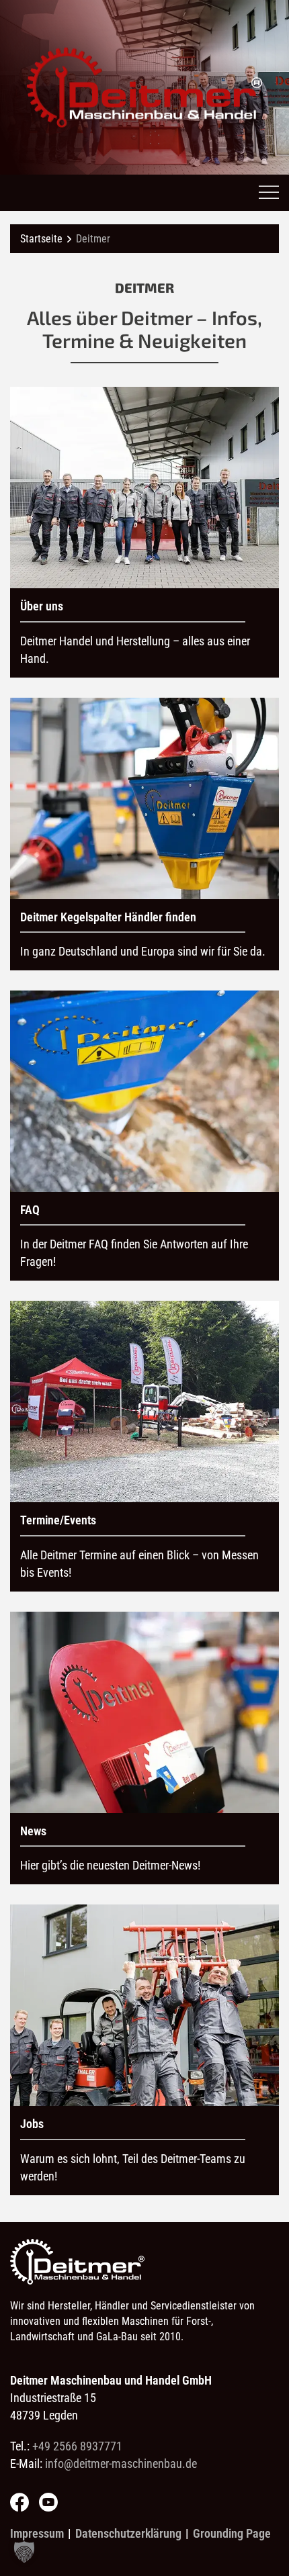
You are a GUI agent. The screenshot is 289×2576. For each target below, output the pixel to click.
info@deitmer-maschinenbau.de (121, 2464)
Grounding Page (232, 2533)
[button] (24, 2552)
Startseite (41, 239)
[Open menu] (269, 193)
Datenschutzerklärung (128, 2533)
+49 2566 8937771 (77, 2446)
